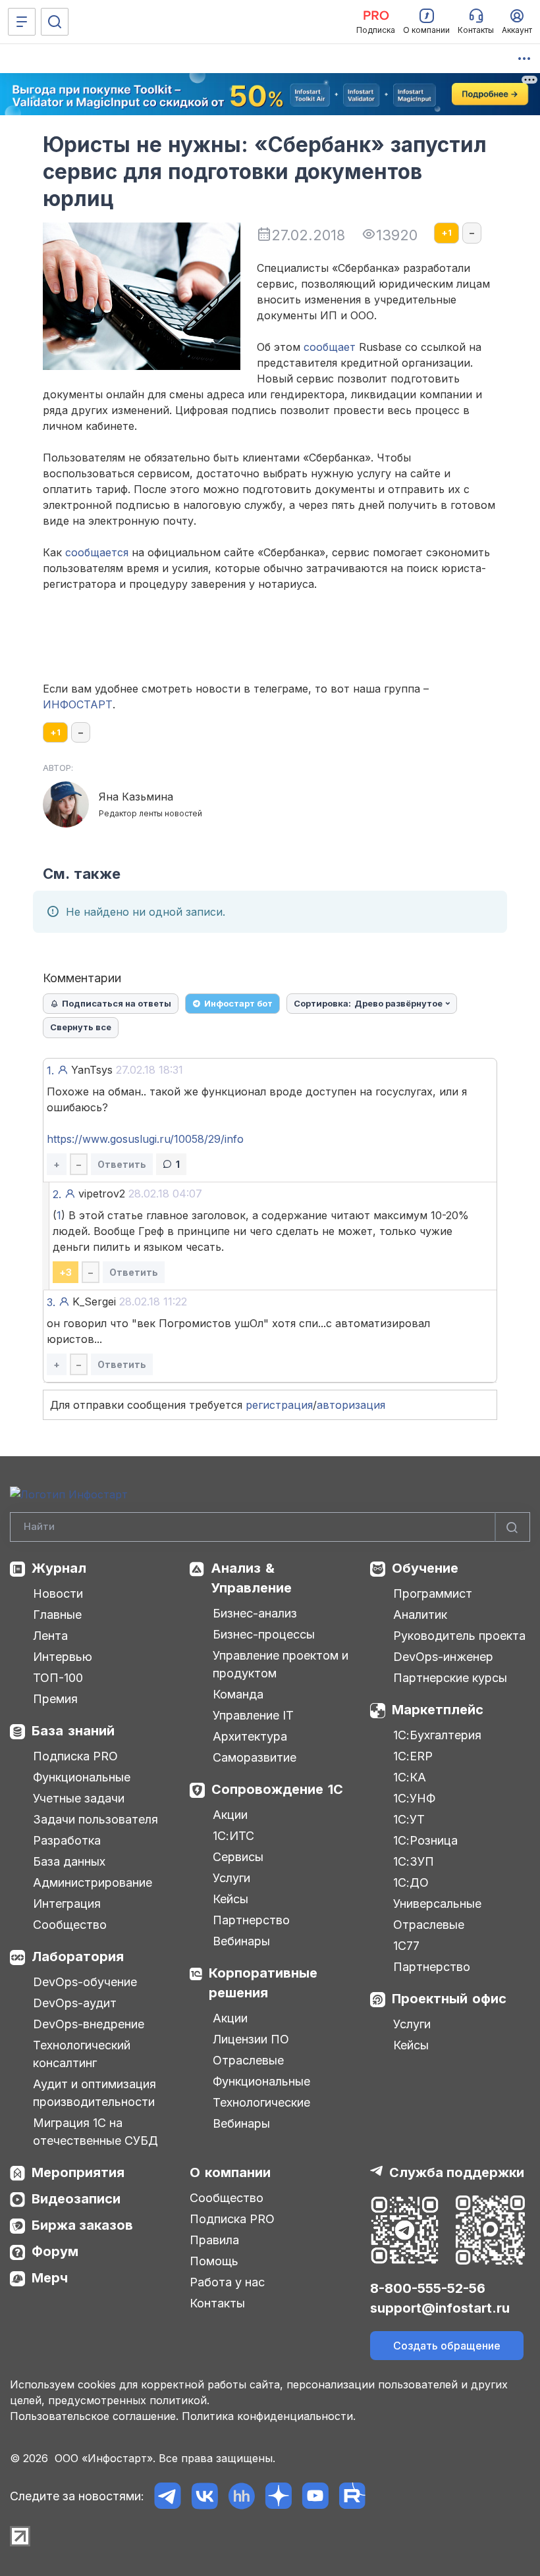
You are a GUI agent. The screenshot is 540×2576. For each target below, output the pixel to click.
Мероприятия (78, 2172)
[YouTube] (315, 2496)
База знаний (73, 1731)
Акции (230, 1815)
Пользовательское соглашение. (94, 2416)
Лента (50, 1636)
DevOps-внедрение (89, 2024)
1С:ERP (413, 1756)
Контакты (217, 2303)
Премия (55, 1699)
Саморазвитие (255, 1757)
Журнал (59, 1568)
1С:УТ (409, 1819)
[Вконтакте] (204, 2496)
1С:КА (410, 1777)
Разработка (67, 1840)
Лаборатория (78, 1957)
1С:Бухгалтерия (437, 1735)
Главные (57, 1615)
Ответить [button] (122, 1164)
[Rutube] (352, 2496)
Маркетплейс (438, 1710)
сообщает (330, 347)
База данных (69, 1861)
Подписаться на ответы (117, 1003)
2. (57, 1194)
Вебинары (241, 1941)
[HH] (241, 2496)
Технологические (261, 2102)
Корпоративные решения (263, 1983)
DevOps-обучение (85, 1982)
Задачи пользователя (95, 1819)
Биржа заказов (82, 2225)
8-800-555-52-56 (428, 2288)
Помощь (214, 2261)
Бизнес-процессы (264, 1634)
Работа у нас (227, 2282)
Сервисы (238, 1857)
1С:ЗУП (414, 1861)
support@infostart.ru (440, 2308)
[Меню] (22, 22)
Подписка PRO (75, 1756)
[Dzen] (278, 2496)
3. (51, 1302)
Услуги (231, 1878)
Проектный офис (449, 1999)
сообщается (97, 552)
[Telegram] (168, 2496)
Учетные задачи (79, 1798)
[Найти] (512, 1527)
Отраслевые (248, 2060)
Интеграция (67, 1904)
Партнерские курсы (450, 1678)
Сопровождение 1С (277, 1789)
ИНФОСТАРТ (78, 704)
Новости (58, 1593)
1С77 (406, 1946)
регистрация (279, 1405)
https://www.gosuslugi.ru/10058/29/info (145, 1139)
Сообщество (70, 1925)
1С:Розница (425, 1840)
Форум (55, 2251)
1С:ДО (411, 1882)
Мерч (50, 2278)
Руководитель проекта (459, 1636)
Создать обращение (447, 2346)
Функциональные (82, 1777)
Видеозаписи (76, 2199)
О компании (230, 2172)
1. (50, 1070)
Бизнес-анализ (255, 1613)
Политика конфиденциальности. (269, 2416)
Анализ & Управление (251, 1578)
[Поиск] (55, 22)
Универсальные (437, 1904)
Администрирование (93, 1882)
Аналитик (420, 1615)
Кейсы (230, 1899)
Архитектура (250, 1736)
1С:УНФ (414, 1798)
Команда (238, 1694)
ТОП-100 (58, 1678)
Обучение (425, 1568)
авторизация (351, 1405)
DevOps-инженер (443, 1657)
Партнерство (251, 1920)
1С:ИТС (233, 1836)
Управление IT (253, 1715)
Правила (214, 2240)
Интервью (63, 1657)
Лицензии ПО (251, 2039)
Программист (433, 1593)
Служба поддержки (457, 2172)
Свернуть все (81, 1027)
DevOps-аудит (75, 2003)
